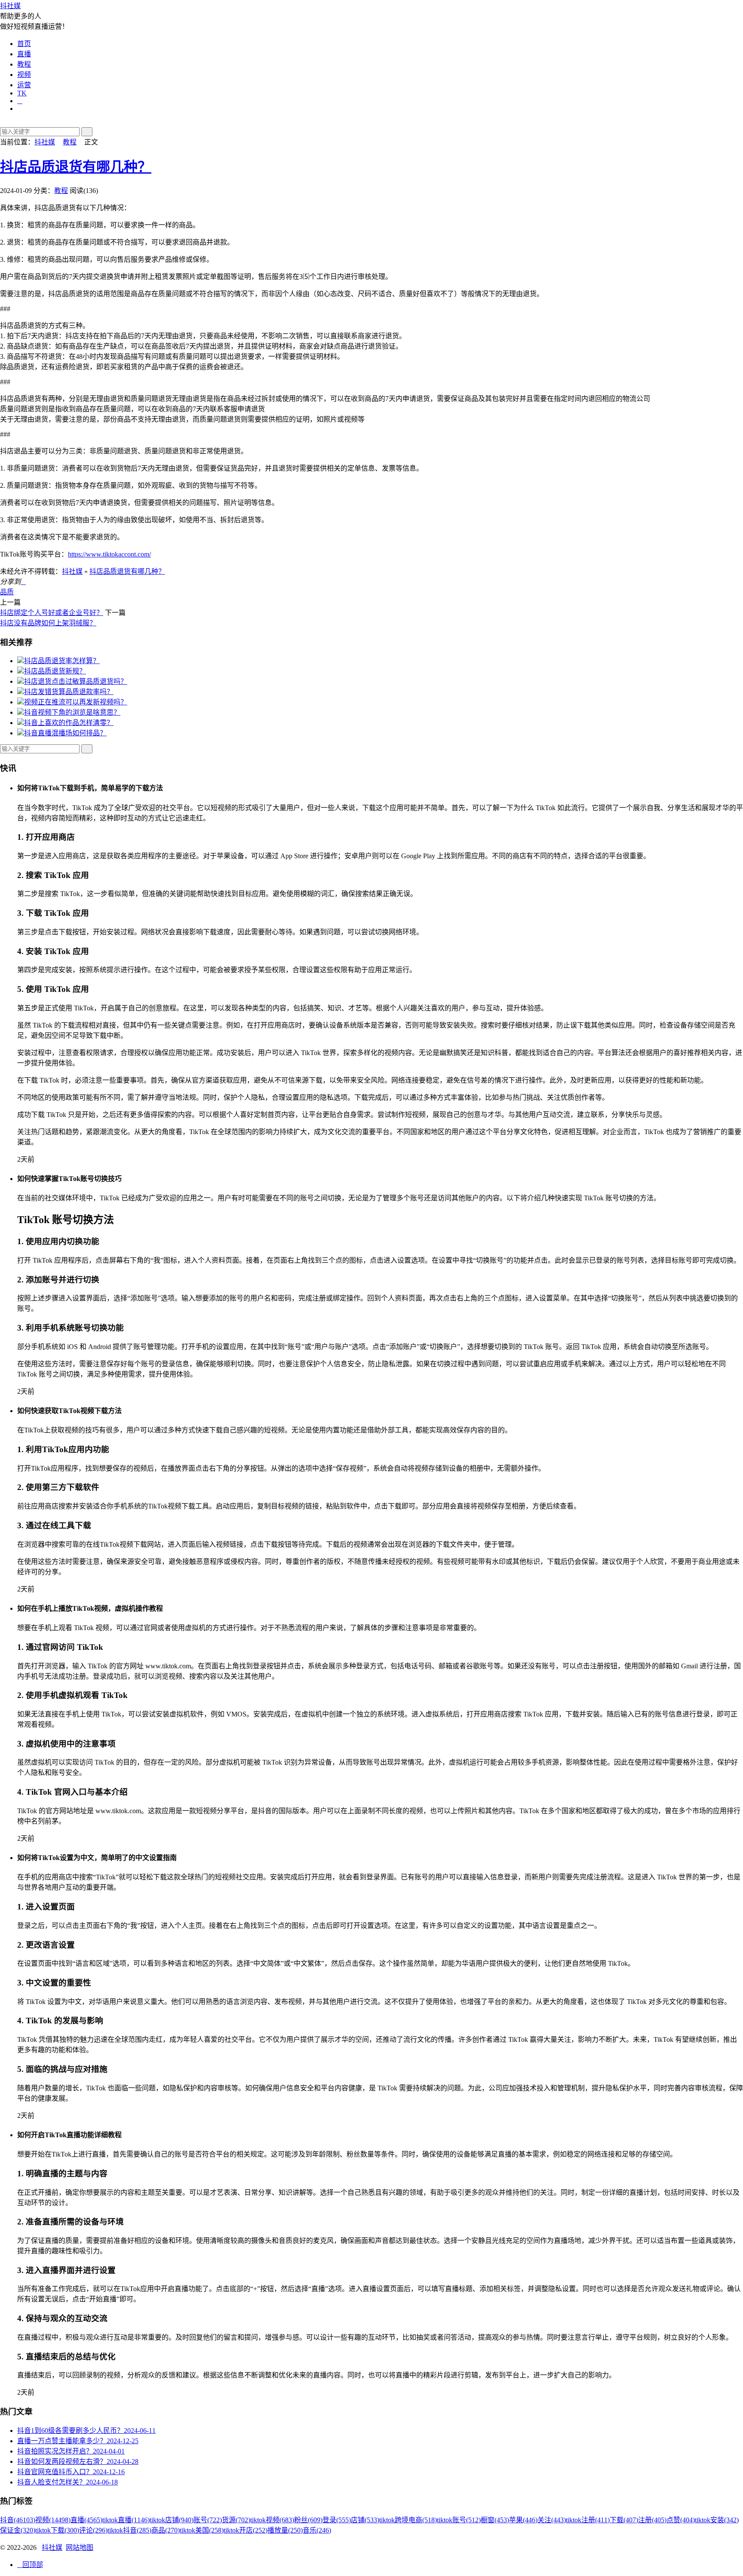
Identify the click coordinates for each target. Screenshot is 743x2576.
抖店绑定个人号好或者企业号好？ (52, 613)
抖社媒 (10, 6)
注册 (652, 2520)
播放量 (285, 2530)
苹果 (523, 2520)
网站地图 (80, 2547)
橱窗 (495, 2520)
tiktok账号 (459, 2520)
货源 (236, 2520)
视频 (24, 75)
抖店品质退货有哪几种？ (76, 167)
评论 (93, 2530)
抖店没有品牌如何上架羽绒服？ (48, 623)
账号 (208, 2520)
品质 (7, 592)
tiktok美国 (202, 2530)
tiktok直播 (126, 2520)
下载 (624, 2520)
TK (22, 93)
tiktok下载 (57, 2530)
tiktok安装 (717, 2520)
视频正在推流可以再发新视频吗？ (76, 702)
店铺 (365, 2520)
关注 (552, 2520)
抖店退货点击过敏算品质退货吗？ (76, 681)
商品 (166, 2530)
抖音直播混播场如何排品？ (65, 733)
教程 (24, 64)
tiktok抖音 (129, 2530)
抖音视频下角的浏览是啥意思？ (72, 712)
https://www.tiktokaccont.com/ (109, 554)
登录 (337, 2520)
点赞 (681, 2520)
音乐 (317, 2530)
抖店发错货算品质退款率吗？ (69, 692)
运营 (24, 85)
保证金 (18, 2530)
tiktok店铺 (172, 2520)
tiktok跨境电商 (408, 2520)
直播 (24, 54)
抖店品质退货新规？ (55, 671)
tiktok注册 (588, 2520)
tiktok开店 (246, 2530)
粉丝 (308, 2520)
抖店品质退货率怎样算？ (62, 661)
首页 (24, 44)
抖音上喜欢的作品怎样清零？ (69, 723)
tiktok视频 (272, 2520)
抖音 (18, 2520)
